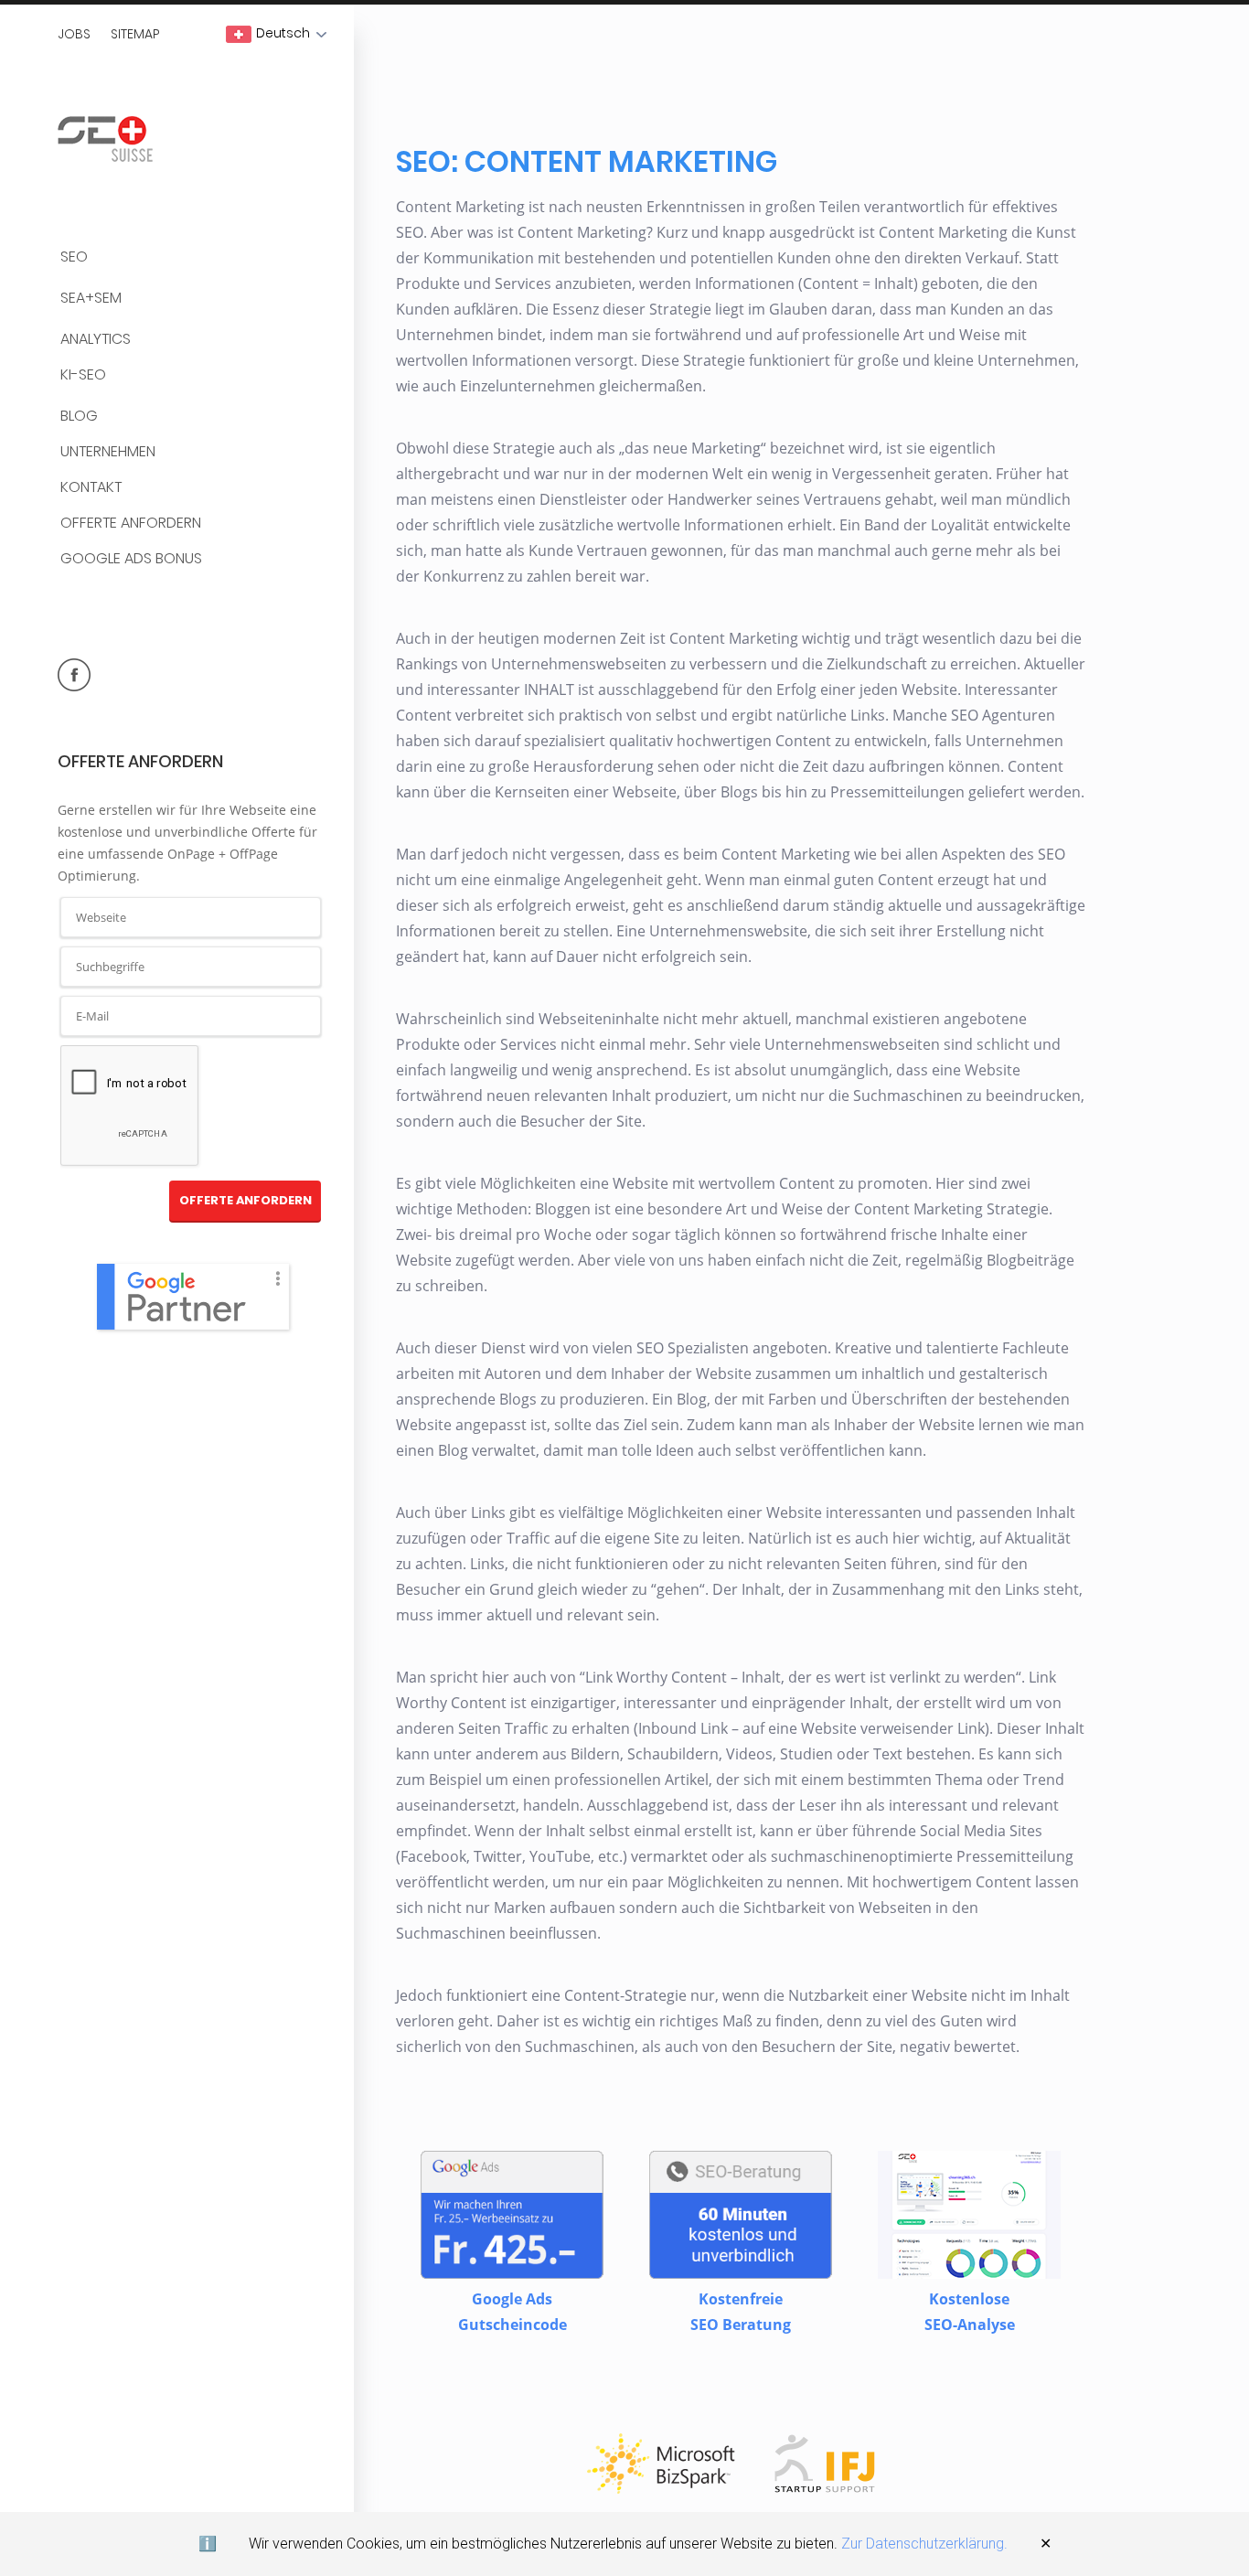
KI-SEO (83, 375)
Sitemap (135, 34)
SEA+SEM (91, 299)
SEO (74, 257)
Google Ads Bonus (131, 559)
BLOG (79, 417)
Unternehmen (108, 452)
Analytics (96, 340)
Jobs (74, 34)
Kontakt (91, 488)
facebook (74, 675)
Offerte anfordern (131, 524)
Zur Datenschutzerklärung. (924, 2544)
